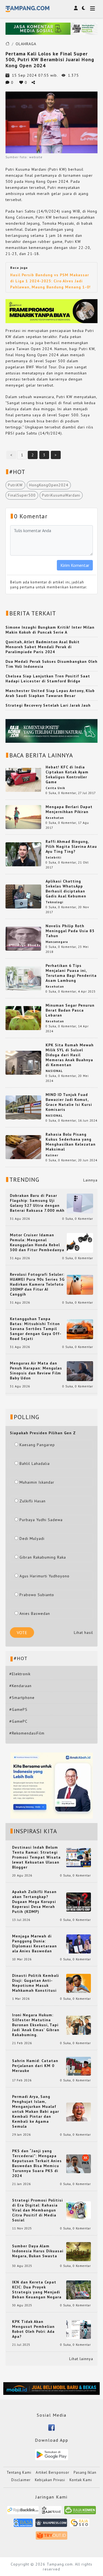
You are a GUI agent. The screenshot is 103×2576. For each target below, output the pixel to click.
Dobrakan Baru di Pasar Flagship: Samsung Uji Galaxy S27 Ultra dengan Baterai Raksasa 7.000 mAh (37, 1203)
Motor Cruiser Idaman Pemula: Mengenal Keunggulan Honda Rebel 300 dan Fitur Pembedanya (37, 1242)
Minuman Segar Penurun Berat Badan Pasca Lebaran (70, 1010)
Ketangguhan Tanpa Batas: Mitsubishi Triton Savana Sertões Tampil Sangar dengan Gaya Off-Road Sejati (36, 1329)
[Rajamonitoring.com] (23, 2525)
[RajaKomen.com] (80, 2512)
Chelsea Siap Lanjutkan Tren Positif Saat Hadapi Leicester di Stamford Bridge (48, 679)
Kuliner (52, 1155)
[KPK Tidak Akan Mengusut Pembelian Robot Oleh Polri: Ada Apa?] (79, 2329)
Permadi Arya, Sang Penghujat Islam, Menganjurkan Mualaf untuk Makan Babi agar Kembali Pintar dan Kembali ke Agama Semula (36, 2111)
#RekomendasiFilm (27, 1733)
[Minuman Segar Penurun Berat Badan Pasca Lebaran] (23, 1018)
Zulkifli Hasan (33, 1501)
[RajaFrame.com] (52, 2512)
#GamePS (18, 1709)
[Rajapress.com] (51, 2525)
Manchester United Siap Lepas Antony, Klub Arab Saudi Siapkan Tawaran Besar (50, 693)
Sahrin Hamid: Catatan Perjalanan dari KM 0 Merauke (35, 2066)
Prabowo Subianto (37, 1595)
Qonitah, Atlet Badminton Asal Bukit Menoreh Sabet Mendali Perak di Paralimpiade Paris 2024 (43, 647)
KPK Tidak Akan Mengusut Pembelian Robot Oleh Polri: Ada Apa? (33, 2329)
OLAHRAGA (26, 44)
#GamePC (18, 1721)
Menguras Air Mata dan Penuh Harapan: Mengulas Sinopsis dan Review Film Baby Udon (36, 1371)
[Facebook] (51, 2427)
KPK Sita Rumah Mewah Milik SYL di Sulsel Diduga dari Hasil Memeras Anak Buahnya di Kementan (70, 1055)
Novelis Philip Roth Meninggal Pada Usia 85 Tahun (70, 931)
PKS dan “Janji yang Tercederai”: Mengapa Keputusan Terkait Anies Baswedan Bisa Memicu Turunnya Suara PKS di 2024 (37, 2163)
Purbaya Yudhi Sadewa (41, 1520)
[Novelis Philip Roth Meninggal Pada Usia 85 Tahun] (23, 938)
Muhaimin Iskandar (37, 1482)
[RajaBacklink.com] (23, 2512)
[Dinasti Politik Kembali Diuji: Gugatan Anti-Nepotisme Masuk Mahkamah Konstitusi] (79, 1983)
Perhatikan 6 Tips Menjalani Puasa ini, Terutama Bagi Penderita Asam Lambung (71, 973)
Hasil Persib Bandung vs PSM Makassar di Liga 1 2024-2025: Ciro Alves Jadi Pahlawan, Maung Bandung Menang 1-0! (50, 281)
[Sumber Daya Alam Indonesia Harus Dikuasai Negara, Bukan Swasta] (79, 2251)
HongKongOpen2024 (49, 485)
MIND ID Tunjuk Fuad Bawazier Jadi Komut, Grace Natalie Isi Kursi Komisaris (69, 1102)
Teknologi (54, 902)
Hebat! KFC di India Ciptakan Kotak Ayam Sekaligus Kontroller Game (67, 774)
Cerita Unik (55, 788)
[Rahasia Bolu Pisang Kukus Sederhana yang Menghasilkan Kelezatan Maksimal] (23, 1147)
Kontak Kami (81, 2480)
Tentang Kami (19, 2472)
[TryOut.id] (51, 2537)
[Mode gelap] (83, 8)
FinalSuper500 (22, 495)
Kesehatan (55, 818)
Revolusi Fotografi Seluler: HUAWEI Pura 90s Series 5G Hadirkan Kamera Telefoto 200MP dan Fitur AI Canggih (37, 1284)
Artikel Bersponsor (52, 2472)
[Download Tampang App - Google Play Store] (52, 2454)
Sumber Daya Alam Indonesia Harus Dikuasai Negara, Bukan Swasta (38, 2251)
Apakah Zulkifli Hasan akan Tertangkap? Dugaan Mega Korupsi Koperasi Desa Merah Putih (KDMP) (34, 1902)
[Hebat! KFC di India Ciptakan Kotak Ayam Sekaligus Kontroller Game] (23, 779)
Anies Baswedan (35, 1613)
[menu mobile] (93, 9)
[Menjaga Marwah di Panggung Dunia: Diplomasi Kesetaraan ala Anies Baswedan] (79, 1944)
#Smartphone (22, 1698)
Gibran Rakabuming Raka (43, 1557)
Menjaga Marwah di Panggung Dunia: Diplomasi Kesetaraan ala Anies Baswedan (34, 1944)
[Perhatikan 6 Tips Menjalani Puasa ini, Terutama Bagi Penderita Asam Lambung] (23, 978)
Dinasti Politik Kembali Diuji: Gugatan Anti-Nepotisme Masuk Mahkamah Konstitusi (36, 1983)
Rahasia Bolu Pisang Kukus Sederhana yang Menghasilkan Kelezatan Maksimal (71, 1142)
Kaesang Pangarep (37, 1445)
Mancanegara (57, 942)
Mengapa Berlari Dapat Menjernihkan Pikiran (69, 809)
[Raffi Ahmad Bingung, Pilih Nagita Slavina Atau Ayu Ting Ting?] (23, 854)
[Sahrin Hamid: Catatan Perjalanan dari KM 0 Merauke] (79, 2066)
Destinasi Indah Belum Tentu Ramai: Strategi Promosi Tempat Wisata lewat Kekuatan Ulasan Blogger (36, 1857)
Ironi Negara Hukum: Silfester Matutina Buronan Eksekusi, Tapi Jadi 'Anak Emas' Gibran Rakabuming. (36, 2025)
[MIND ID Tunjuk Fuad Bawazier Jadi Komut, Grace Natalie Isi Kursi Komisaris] (23, 1107)
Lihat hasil (83, 1633)
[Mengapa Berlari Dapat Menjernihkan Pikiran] (23, 817)
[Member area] (76, 8)
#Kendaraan (20, 1686)
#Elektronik (20, 1674)
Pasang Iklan (85, 2472)
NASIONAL (54, 1071)
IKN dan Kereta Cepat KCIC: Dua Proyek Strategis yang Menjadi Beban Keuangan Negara (37, 2290)
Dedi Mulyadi (32, 1538)
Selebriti (53, 857)
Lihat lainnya (81, 2359)
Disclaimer (21, 2480)
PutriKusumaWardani (61, 495)
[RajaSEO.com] (80, 2525)
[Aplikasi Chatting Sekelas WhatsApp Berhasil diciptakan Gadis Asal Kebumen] (23, 896)
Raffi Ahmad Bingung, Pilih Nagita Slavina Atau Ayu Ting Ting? (71, 846)
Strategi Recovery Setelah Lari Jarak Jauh (48, 705)
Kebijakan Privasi (50, 2480)
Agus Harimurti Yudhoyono (44, 1576)
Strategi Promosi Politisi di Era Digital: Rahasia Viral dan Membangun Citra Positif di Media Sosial (37, 2210)
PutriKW (15, 485)
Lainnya (90, 1180)
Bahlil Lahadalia (35, 1463)
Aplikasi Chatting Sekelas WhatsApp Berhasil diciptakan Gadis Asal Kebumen (66, 889)
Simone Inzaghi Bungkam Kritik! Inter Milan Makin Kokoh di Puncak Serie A (50, 630)
